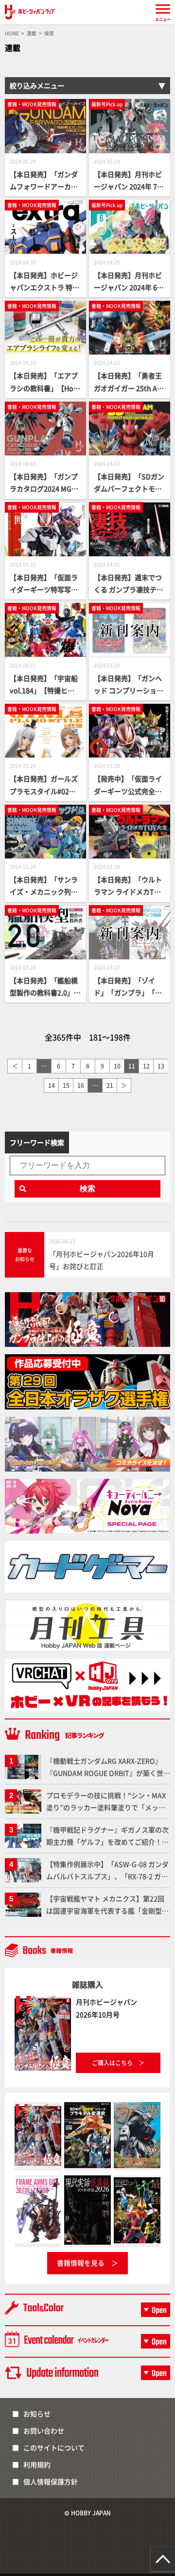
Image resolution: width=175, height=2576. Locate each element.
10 (117, 1066)
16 (81, 1085)
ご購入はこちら (112, 2063)
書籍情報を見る (81, 2263)
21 (110, 1085)
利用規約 (37, 2464)
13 (161, 1066)
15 (66, 1085)
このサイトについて (54, 2447)
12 (146, 1066)
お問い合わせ (44, 2430)
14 (52, 1085)
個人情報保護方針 (51, 2481)
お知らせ (37, 2414)
